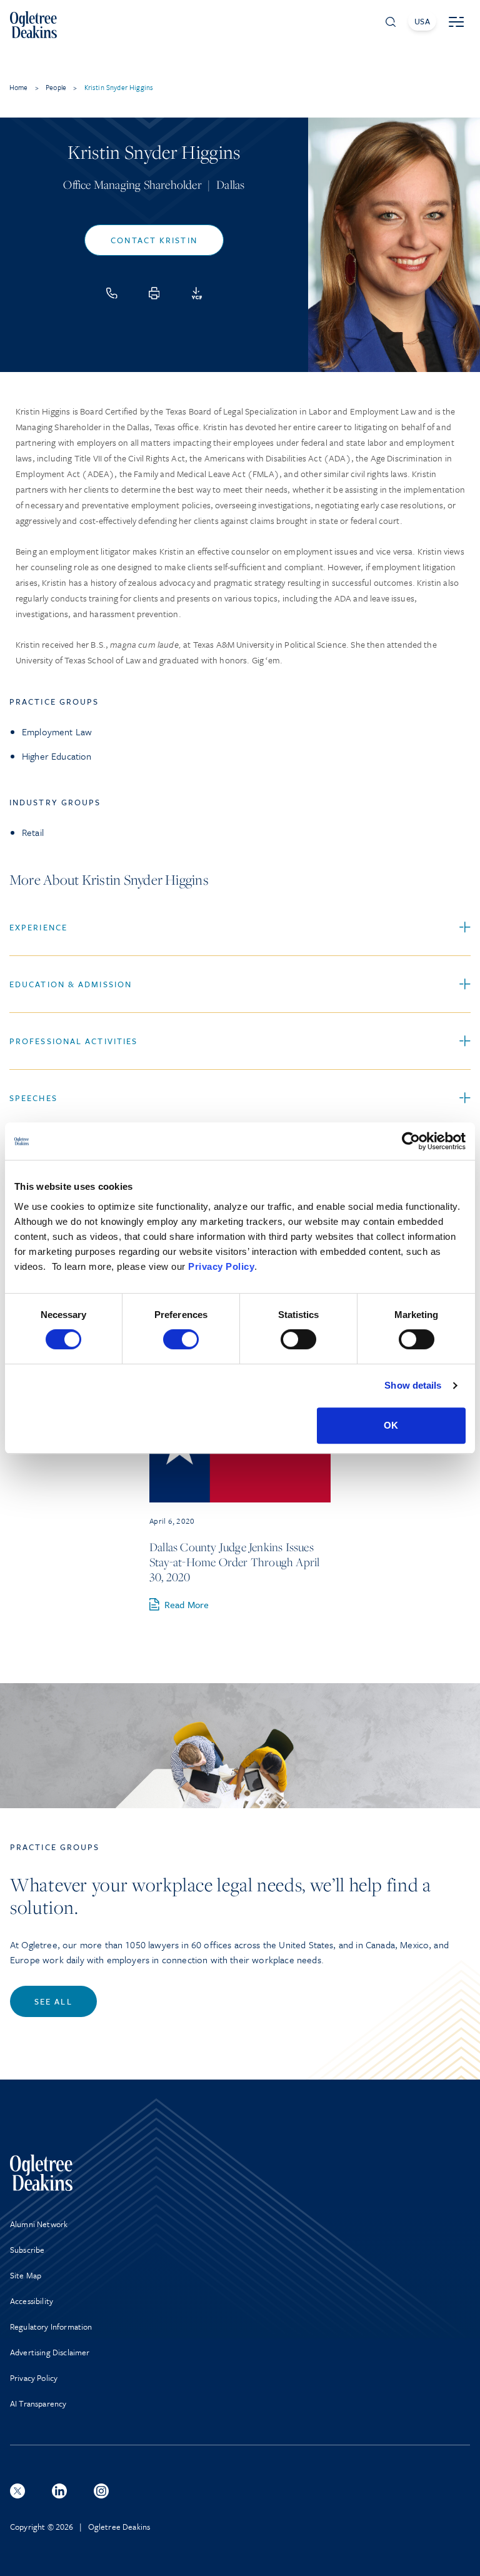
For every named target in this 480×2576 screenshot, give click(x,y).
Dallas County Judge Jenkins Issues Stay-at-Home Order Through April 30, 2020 (234, 1562)
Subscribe (27, 2250)
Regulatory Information (51, 2327)
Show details (413, 1385)
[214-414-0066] (112, 293)
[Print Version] (154, 293)
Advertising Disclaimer (50, 2352)
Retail (33, 832)
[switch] (181, 1339)
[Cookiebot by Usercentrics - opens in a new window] (411, 1141)
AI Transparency (38, 2403)
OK (391, 1425)
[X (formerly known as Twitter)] (17, 2491)
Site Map (26, 2275)
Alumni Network (39, 2224)
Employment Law (57, 732)
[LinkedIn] (59, 2491)
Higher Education (57, 756)
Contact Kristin (154, 240)
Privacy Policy (221, 1266)
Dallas (230, 184)
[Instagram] (101, 2491)
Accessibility (32, 2301)
